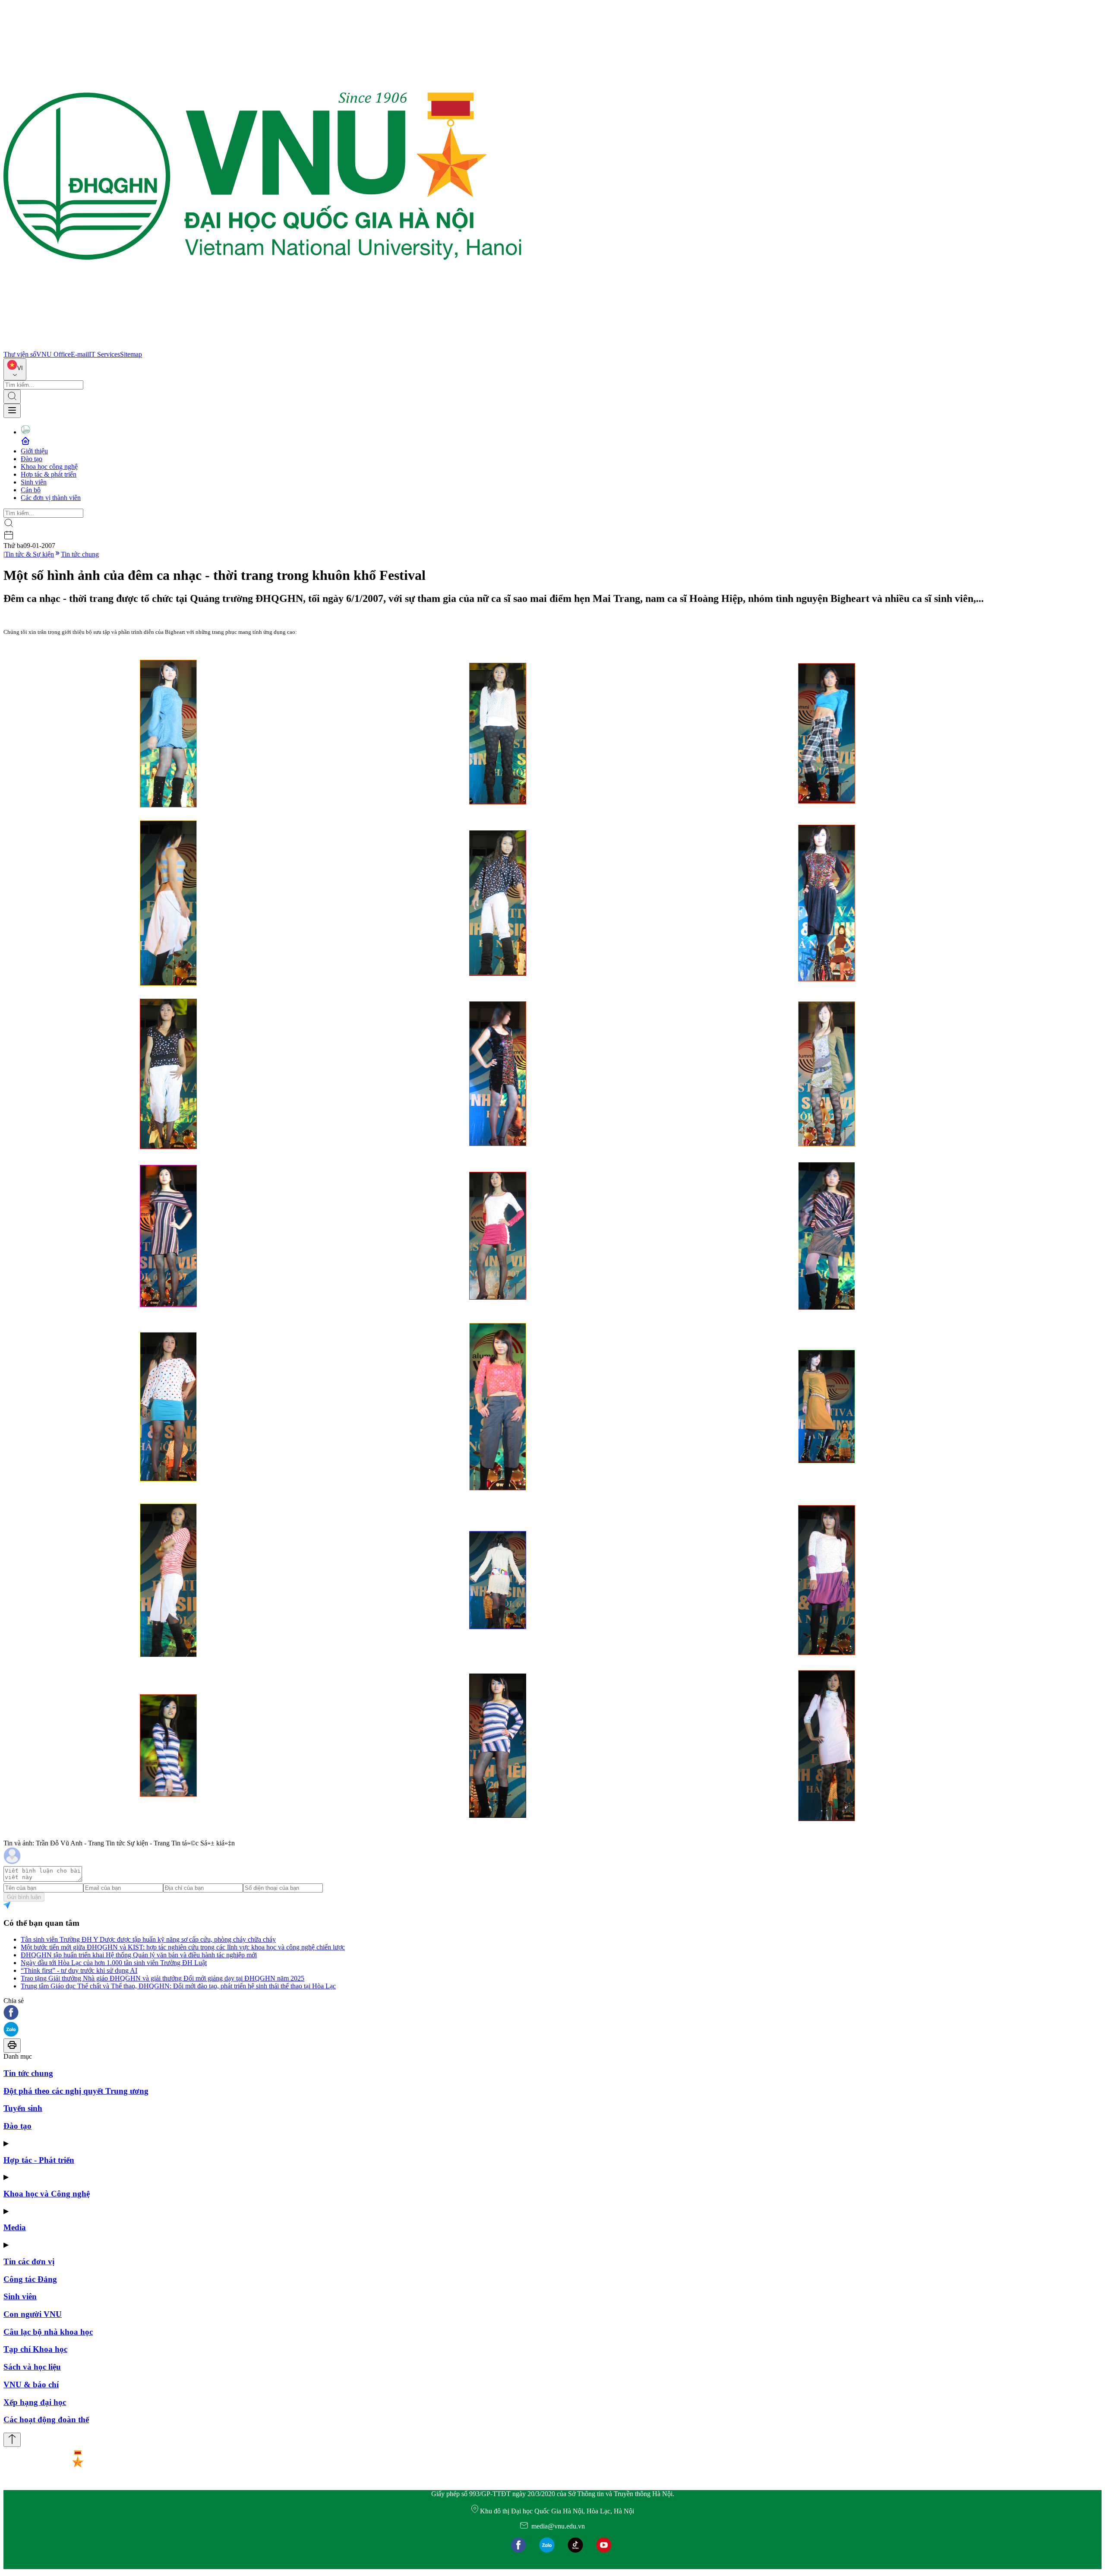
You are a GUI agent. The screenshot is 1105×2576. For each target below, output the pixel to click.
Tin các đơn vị (29, 2261)
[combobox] (15, 369)
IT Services (104, 354)
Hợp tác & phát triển (49, 474)
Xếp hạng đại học (35, 2402)
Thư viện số (20, 354)
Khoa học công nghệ (49, 467)
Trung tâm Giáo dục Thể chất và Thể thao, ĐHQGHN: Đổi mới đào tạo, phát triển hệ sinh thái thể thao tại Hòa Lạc (178, 1986)
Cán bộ (31, 490)
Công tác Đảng (30, 2279)
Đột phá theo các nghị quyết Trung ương (76, 2091)
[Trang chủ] (262, 347)
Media (15, 2227)
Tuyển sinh (23, 2108)
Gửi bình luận (24, 1897)
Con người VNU (33, 2314)
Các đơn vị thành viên (51, 498)
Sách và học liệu (32, 2367)
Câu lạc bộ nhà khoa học (48, 2332)
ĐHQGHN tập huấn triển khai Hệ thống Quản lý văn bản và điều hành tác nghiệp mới (139, 1955)
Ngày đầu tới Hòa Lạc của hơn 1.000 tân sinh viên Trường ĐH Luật (114, 1963)
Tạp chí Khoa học (35, 2349)
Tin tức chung (80, 554)
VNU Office (54, 354)
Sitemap (131, 354)
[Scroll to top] (12, 2440)
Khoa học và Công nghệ (47, 2194)
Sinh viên (34, 482)
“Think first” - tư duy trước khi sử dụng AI (79, 1970)
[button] (552, 2013)
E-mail (80, 354)
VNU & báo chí (31, 2385)
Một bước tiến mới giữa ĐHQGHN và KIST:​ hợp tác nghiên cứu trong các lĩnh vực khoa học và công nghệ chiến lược (183, 1947)
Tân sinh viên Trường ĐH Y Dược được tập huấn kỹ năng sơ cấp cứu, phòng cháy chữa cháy (148, 1939)
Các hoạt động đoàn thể (46, 2419)
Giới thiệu (34, 451)
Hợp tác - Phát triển (39, 2160)
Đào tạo (32, 459)
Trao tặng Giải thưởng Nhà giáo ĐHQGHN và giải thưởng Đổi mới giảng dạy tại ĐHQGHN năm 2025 (163, 1978)
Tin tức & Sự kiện (29, 554)
